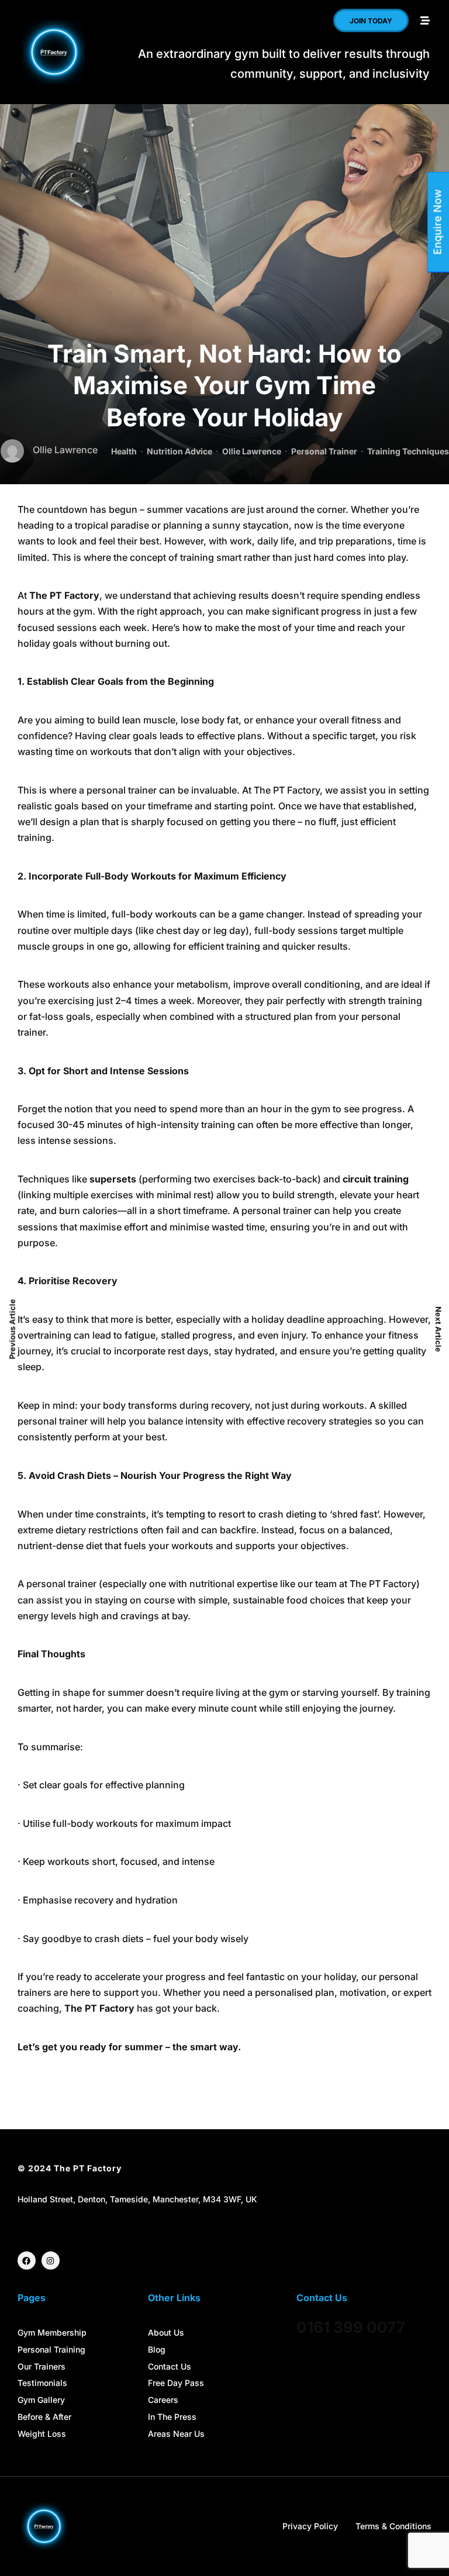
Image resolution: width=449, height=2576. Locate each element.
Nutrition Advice (179, 451)
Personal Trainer (324, 451)
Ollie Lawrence (252, 451)
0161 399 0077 (351, 2327)
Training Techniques (408, 451)
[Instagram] (51, 2261)
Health (124, 451)
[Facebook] (27, 2261)
